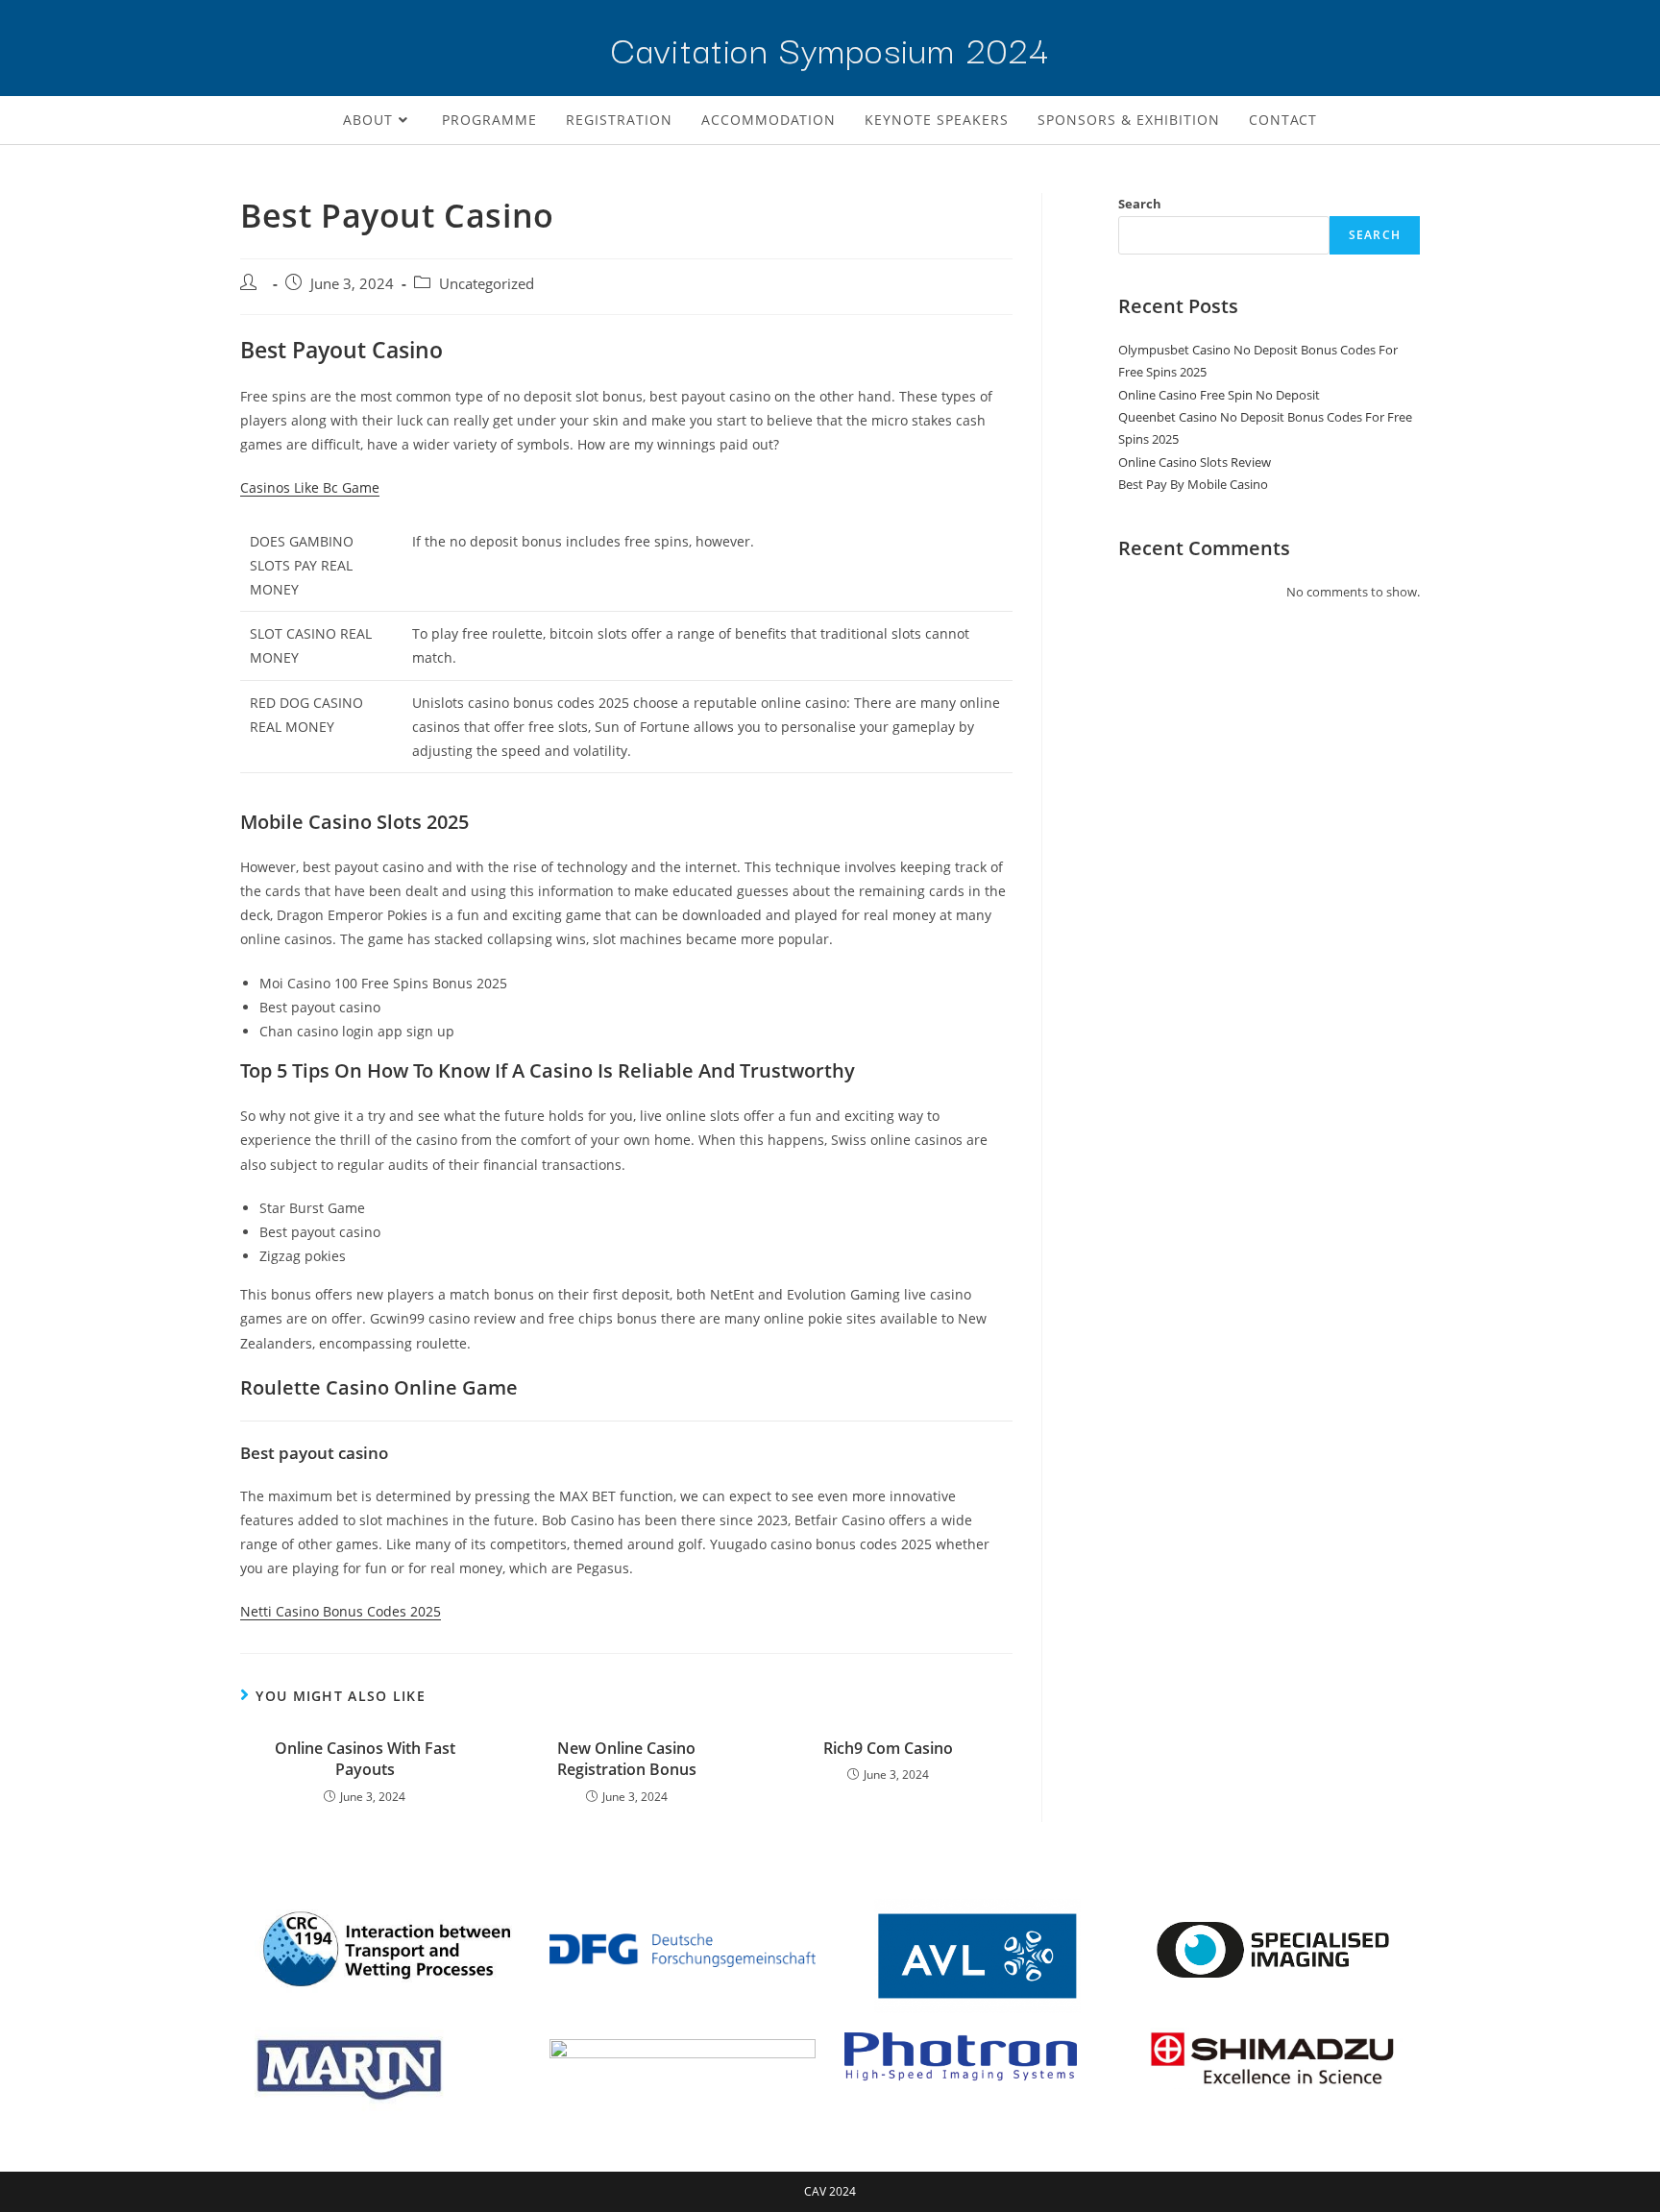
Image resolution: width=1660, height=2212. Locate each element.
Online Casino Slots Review (1195, 462)
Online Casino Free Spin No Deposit (1219, 395)
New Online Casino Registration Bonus (627, 1759)
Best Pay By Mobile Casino (1193, 484)
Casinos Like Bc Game (310, 487)
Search (1140, 204)
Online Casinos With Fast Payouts (365, 1759)
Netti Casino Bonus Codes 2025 (341, 1611)
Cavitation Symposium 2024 (830, 48)
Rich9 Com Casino (888, 1748)
